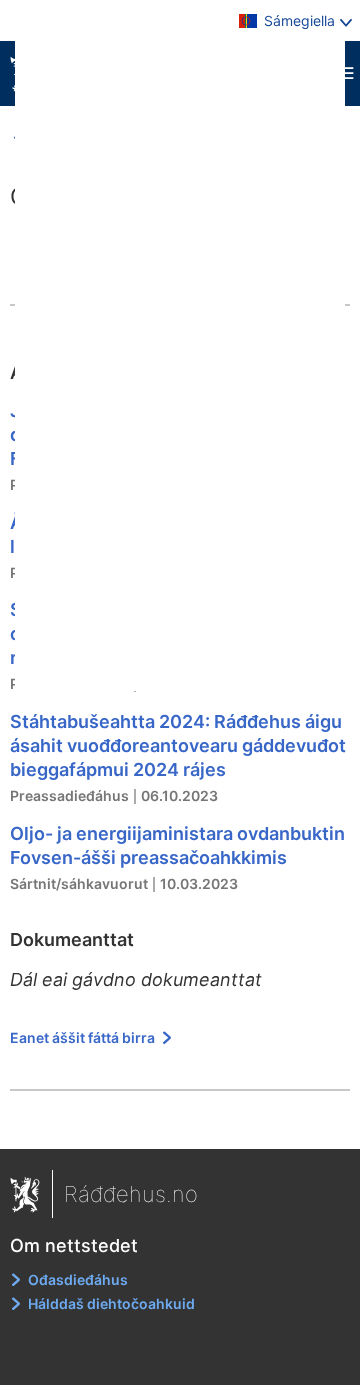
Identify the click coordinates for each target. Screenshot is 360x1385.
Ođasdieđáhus (78, 1279)
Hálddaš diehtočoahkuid (111, 1303)
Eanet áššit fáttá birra (84, 1037)
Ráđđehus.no (131, 1194)
